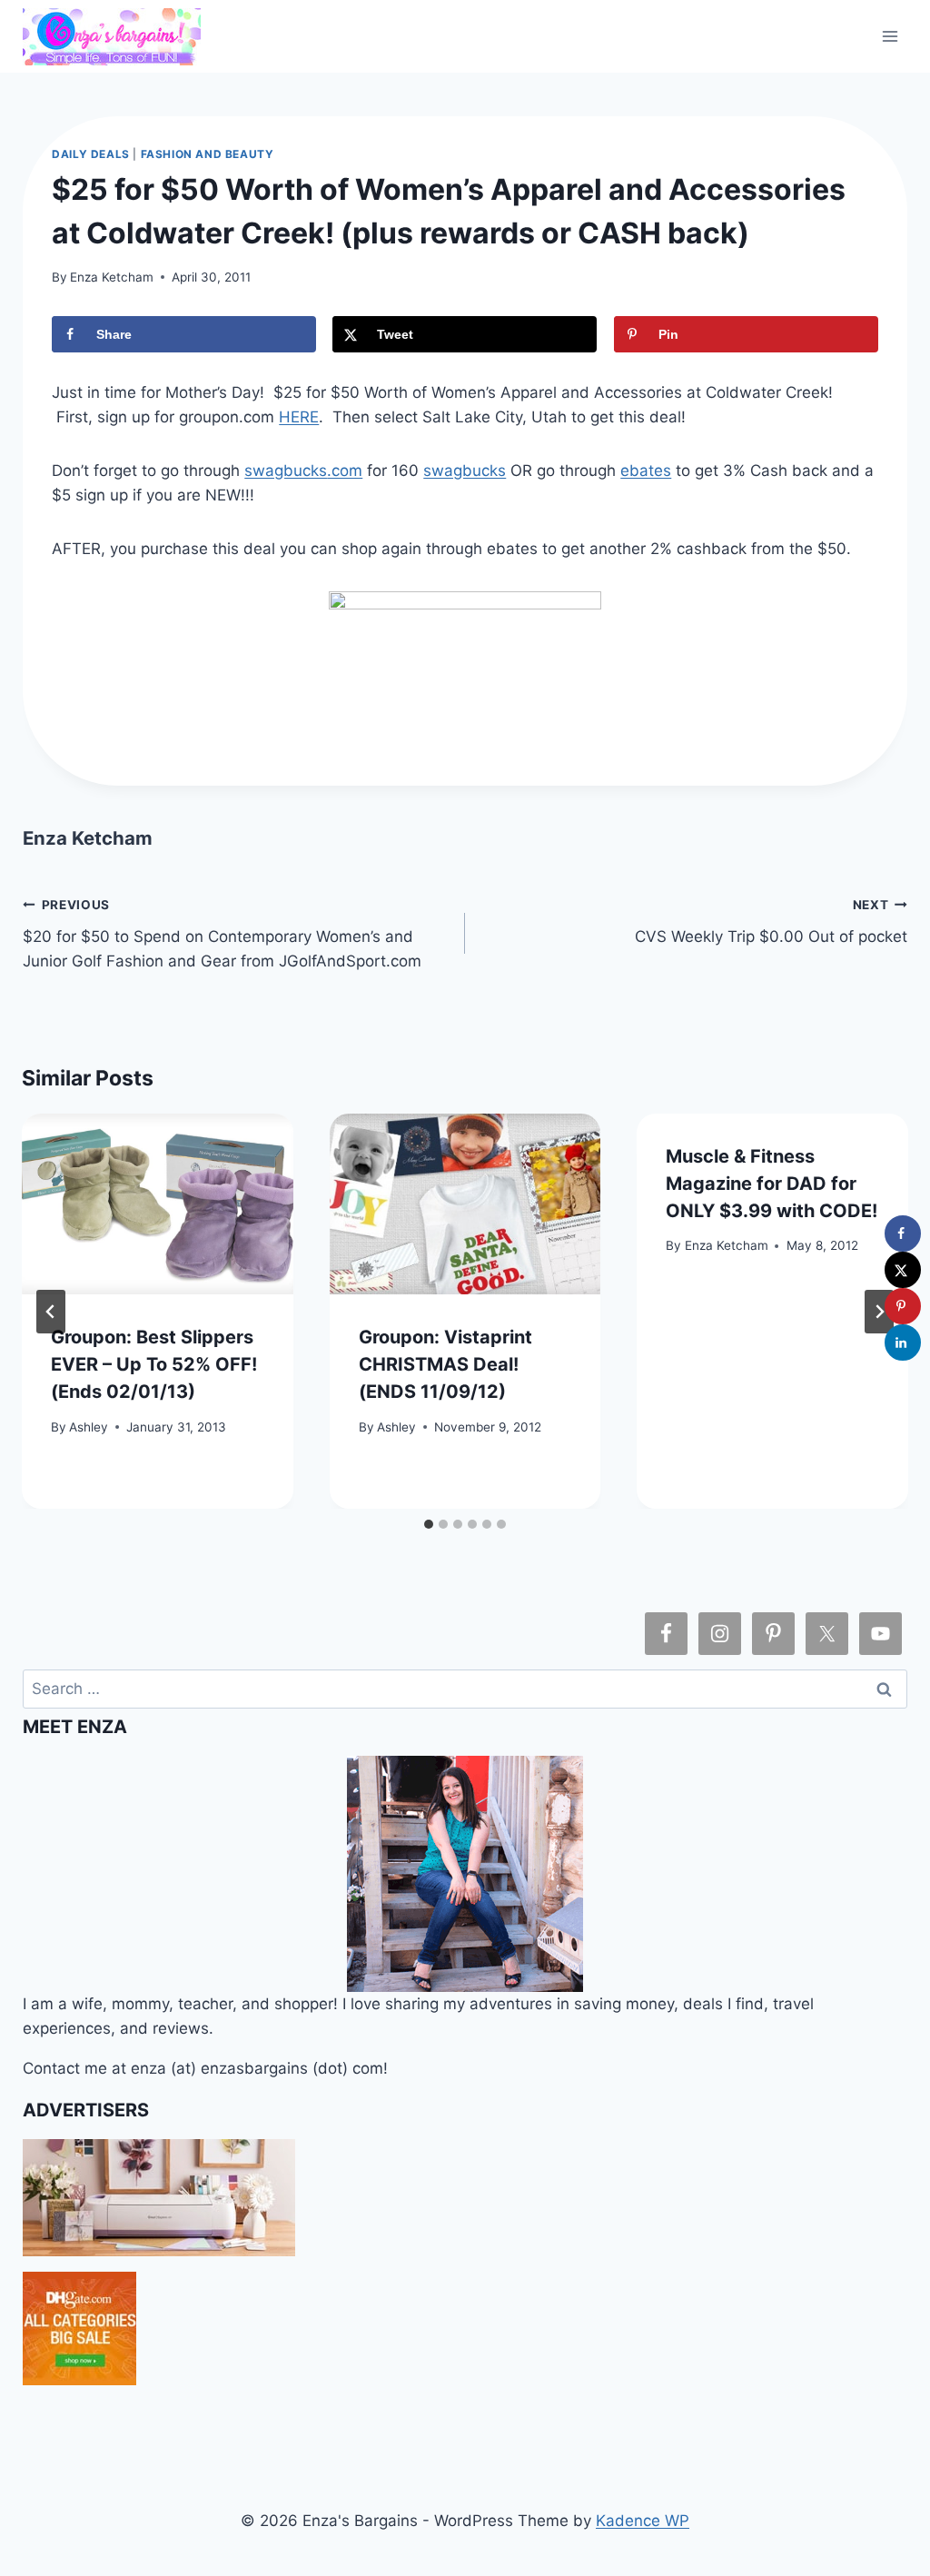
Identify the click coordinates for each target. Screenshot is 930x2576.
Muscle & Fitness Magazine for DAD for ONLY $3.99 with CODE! (772, 1184)
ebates (646, 471)
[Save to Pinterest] (903, 1306)
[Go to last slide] (51, 1312)
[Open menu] (890, 36)
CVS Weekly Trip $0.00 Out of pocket (771, 921)
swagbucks (286, 471)
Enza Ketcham (112, 277)
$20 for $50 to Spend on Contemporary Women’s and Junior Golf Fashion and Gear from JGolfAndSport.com (222, 934)
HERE (299, 417)
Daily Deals (91, 154)
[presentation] (158, 1204)
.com (345, 471)
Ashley (89, 1427)
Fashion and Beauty (208, 154)
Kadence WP (643, 2521)
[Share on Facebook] (903, 1234)
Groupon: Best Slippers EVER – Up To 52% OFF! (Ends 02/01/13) (154, 1364)
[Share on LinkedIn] (903, 1342)
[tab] (429, 1524)
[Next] (879, 1312)
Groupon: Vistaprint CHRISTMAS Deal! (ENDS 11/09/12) (445, 1364)
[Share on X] (903, 1270)
